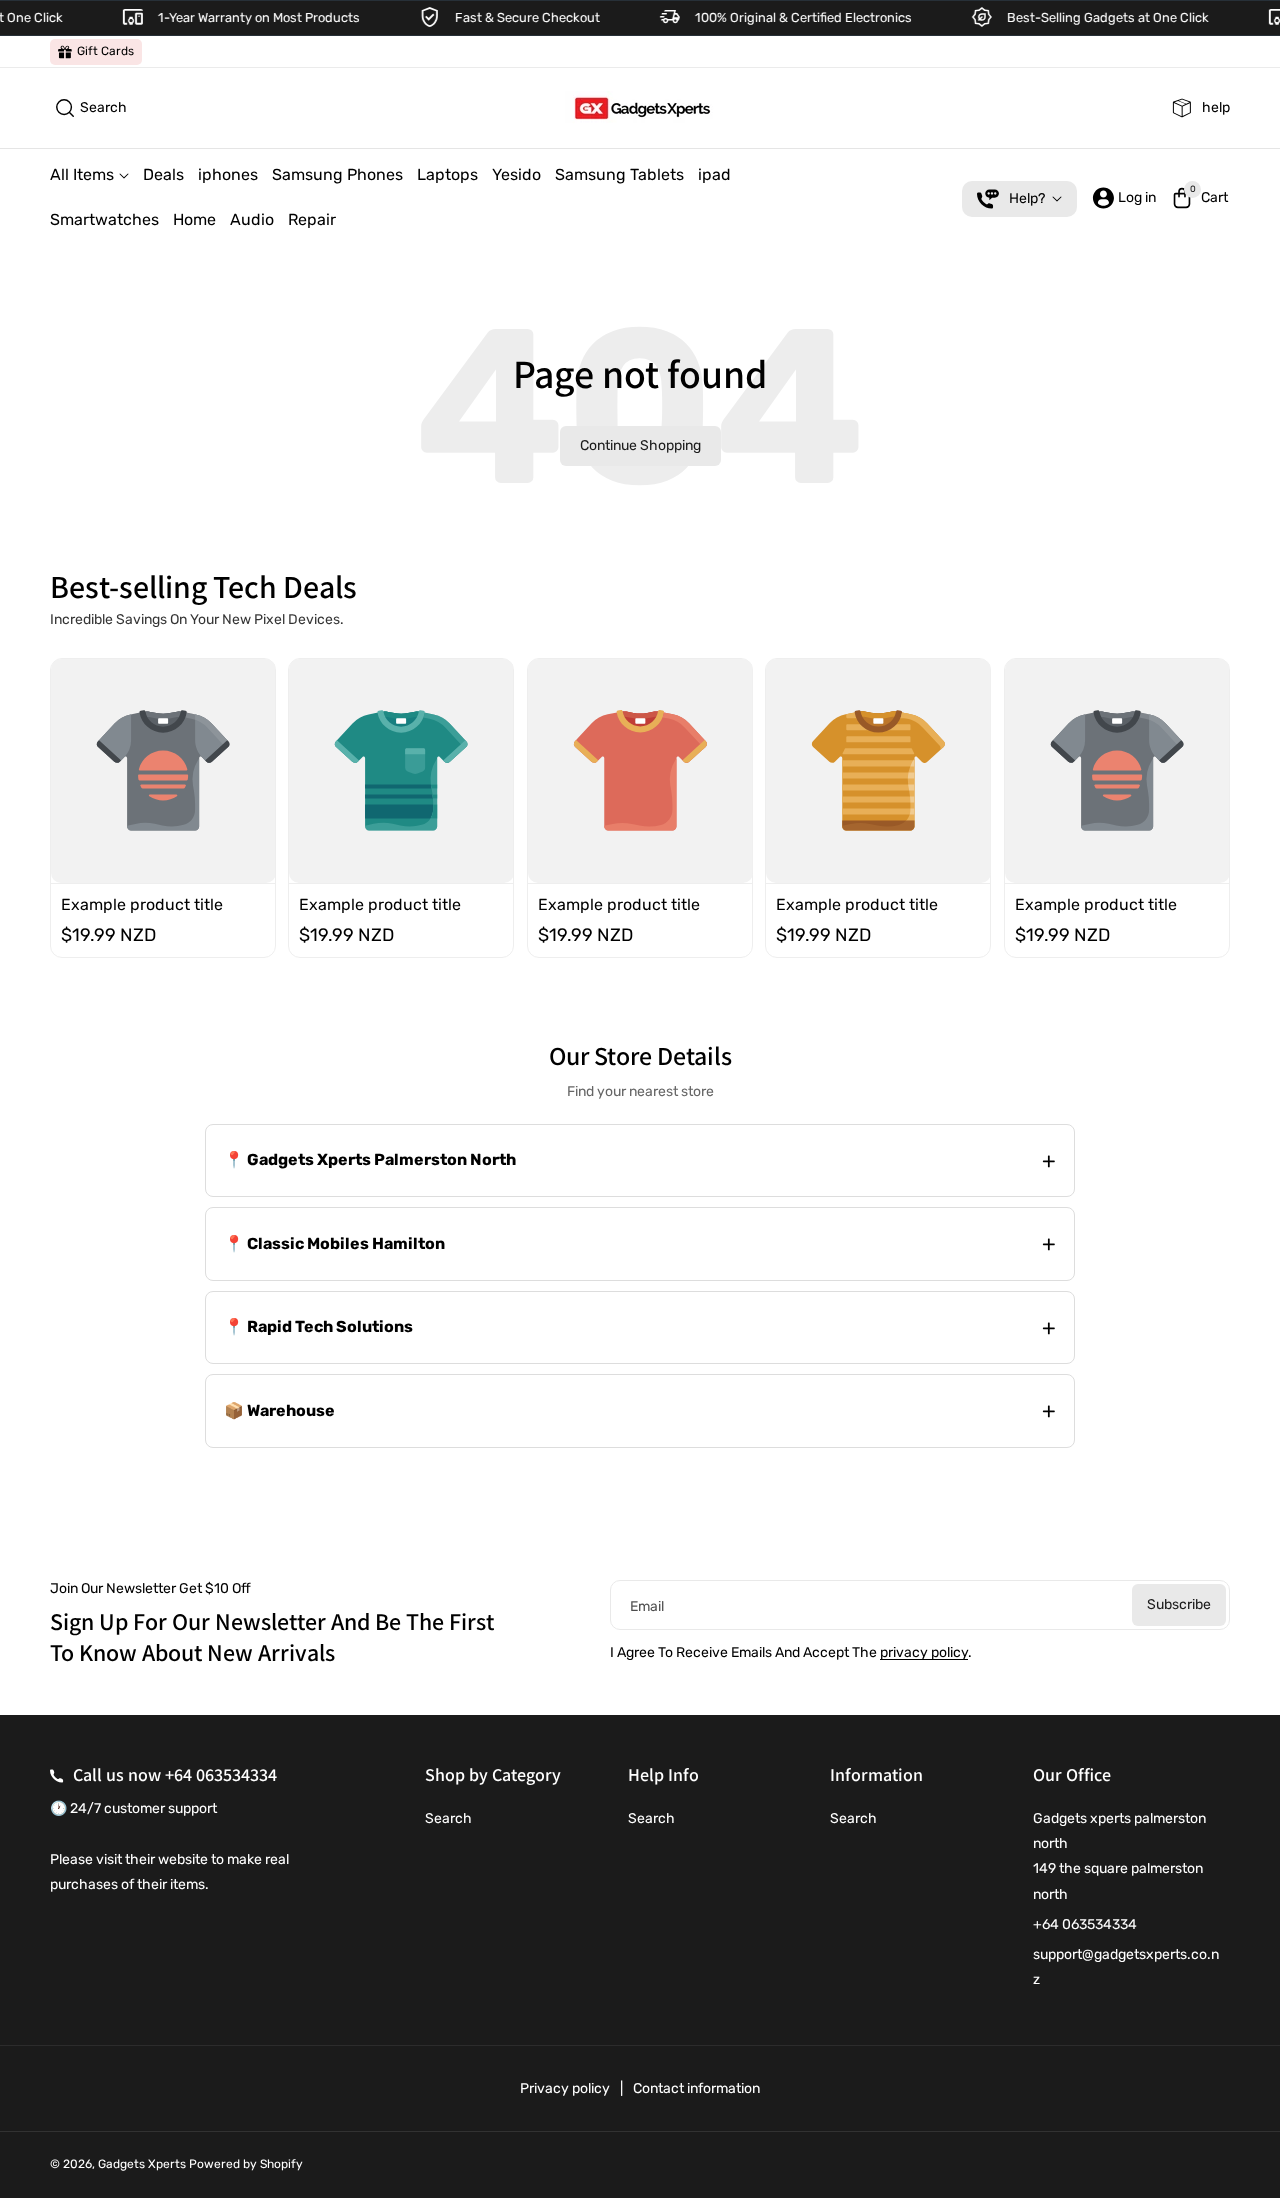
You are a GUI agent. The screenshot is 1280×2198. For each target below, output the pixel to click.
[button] (88, 108)
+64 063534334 (221, 1774)
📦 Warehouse (279, 1410)
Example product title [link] (142, 903)
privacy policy (924, 1652)
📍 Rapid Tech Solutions (318, 1326)
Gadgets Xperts (142, 2164)
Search (448, 1818)
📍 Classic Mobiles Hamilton (334, 1243)
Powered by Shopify (246, 2164)
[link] (96, 52)
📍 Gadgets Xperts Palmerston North (370, 1159)
